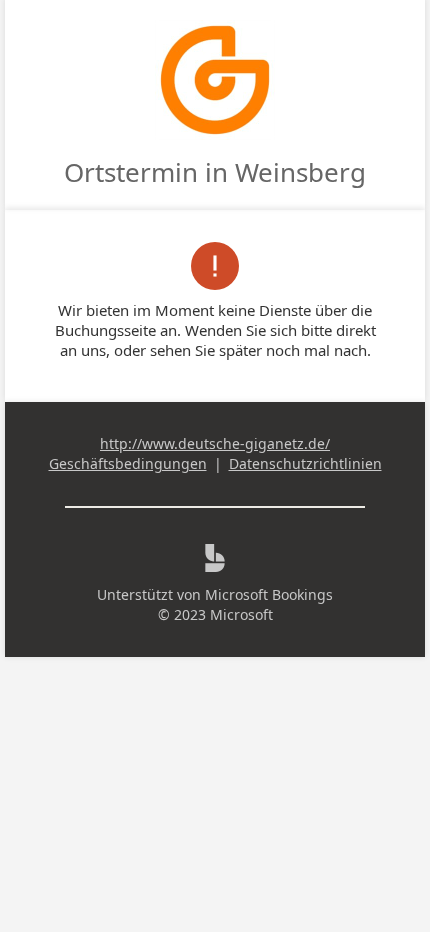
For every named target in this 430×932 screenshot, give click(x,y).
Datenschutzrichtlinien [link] (305, 463)
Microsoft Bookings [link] (269, 594)
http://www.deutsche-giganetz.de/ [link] (215, 443)
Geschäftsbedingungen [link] (128, 463)
